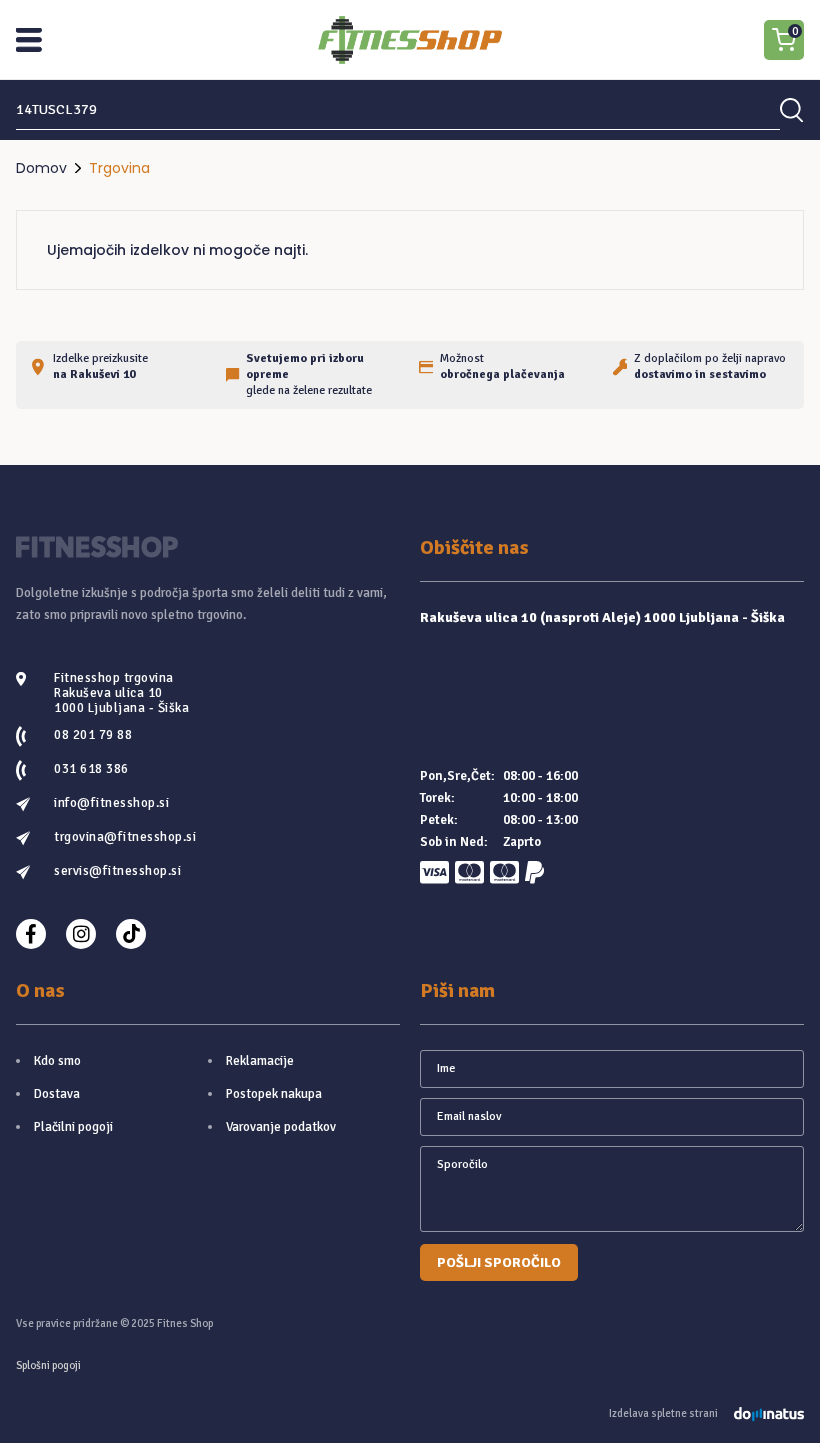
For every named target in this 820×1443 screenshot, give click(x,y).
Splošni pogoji (48, 1365)
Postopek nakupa (274, 1094)
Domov (41, 168)
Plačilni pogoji (73, 1127)
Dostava (57, 1094)
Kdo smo (57, 1061)
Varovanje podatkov (281, 1127)
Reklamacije (260, 1061)
